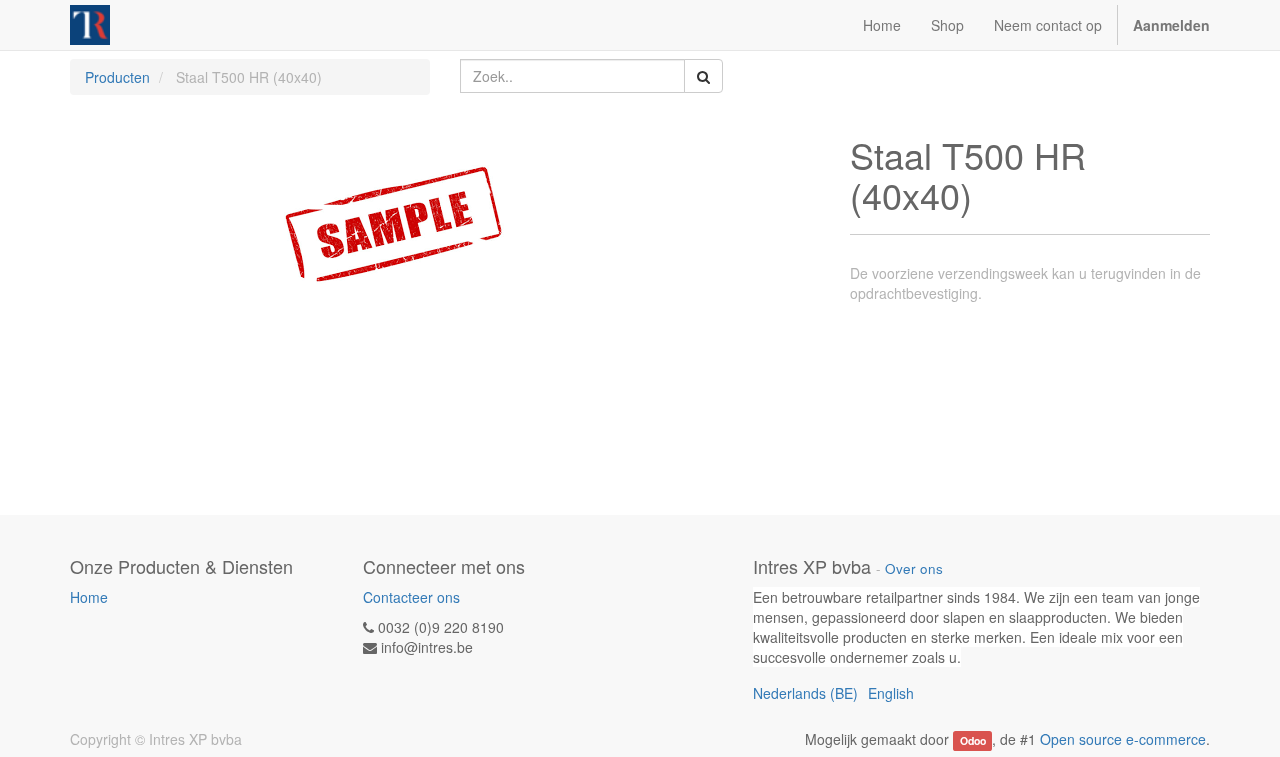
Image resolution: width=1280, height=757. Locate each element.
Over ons (914, 568)
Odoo (973, 740)
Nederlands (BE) (805, 693)
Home (89, 597)
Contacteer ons (411, 597)
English (891, 693)
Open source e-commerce (1123, 739)
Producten (117, 77)
